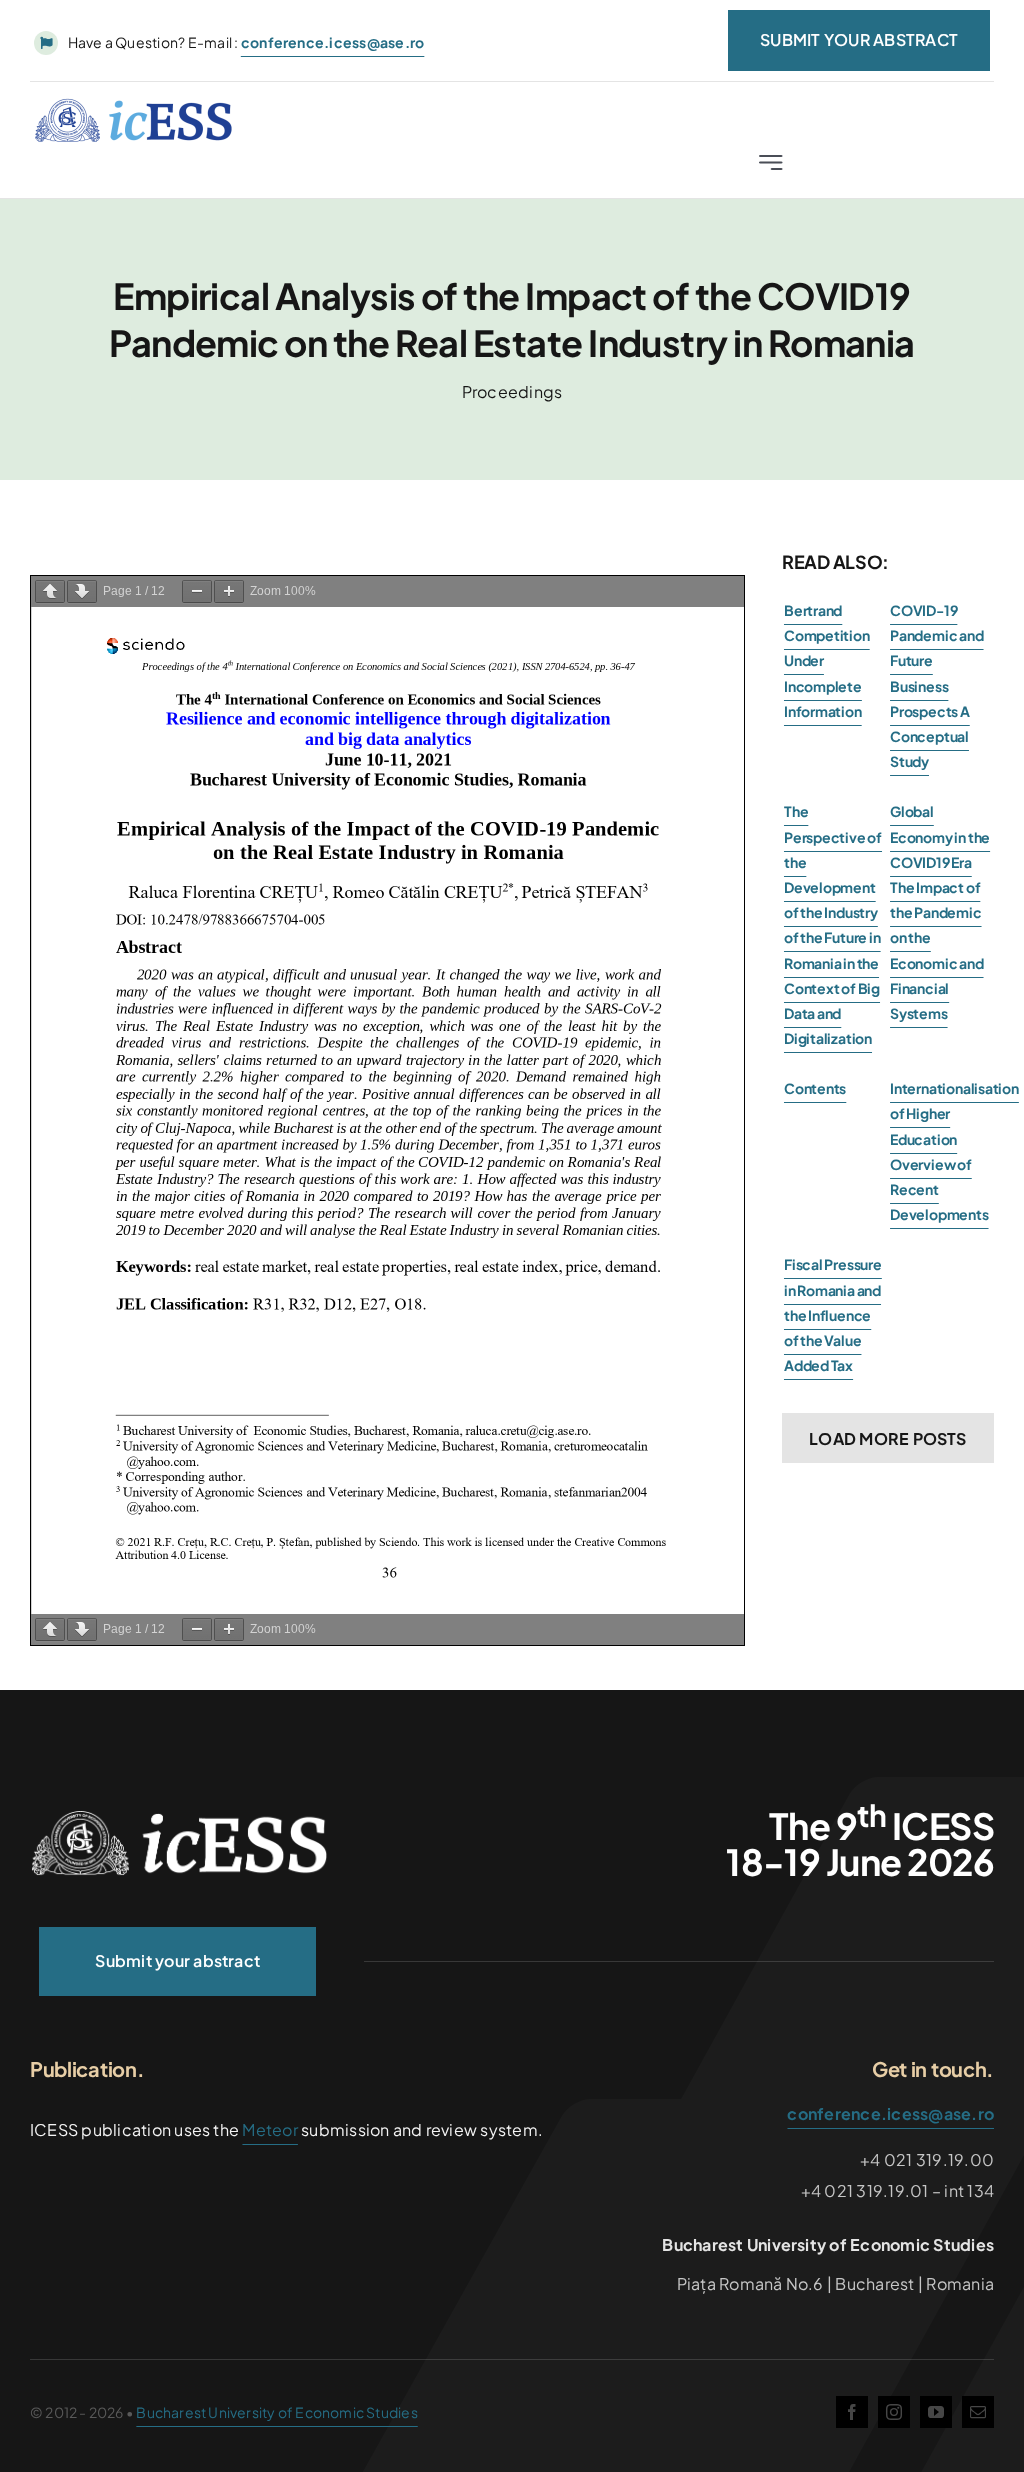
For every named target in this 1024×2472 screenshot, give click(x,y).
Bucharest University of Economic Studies (276, 2412)
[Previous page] (50, 591)
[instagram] (894, 2412)
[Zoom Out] (197, 591)
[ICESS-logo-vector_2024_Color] (134, 105)
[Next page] (82, 591)
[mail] (978, 2412)
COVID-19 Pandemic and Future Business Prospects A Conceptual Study (936, 685)
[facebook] (852, 2412)
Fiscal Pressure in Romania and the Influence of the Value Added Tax (833, 1314)
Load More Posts (888, 1438)
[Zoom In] (229, 591)
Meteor (269, 2129)
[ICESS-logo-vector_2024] (180, 1817)
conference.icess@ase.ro (890, 2113)
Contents (815, 1088)
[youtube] (936, 2412)
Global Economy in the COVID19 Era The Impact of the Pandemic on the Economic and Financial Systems (940, 912)
